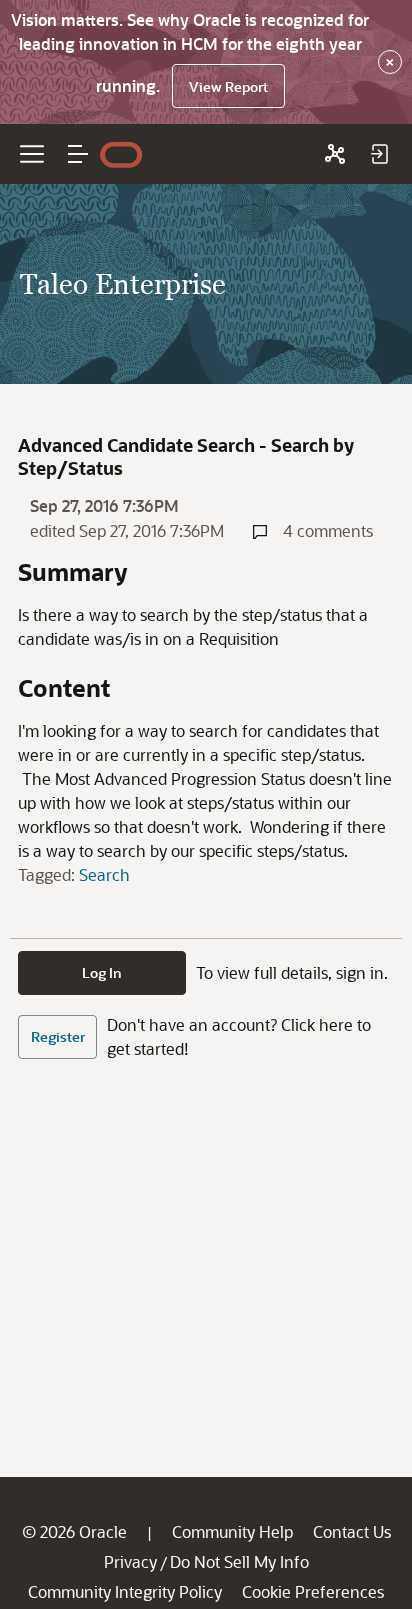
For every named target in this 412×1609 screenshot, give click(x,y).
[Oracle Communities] (335, 154)
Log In (102, 972)
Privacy (130, 1561)
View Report (228, 86)
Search (104, 874)
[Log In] (379, 154)
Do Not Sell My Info (239, 1561)
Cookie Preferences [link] (313, 1591)
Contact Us (352, 1531)
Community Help (232, 1531)
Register (58, 1036)
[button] (78, 154)
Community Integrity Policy (125, 1591)
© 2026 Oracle (74, 1531)
